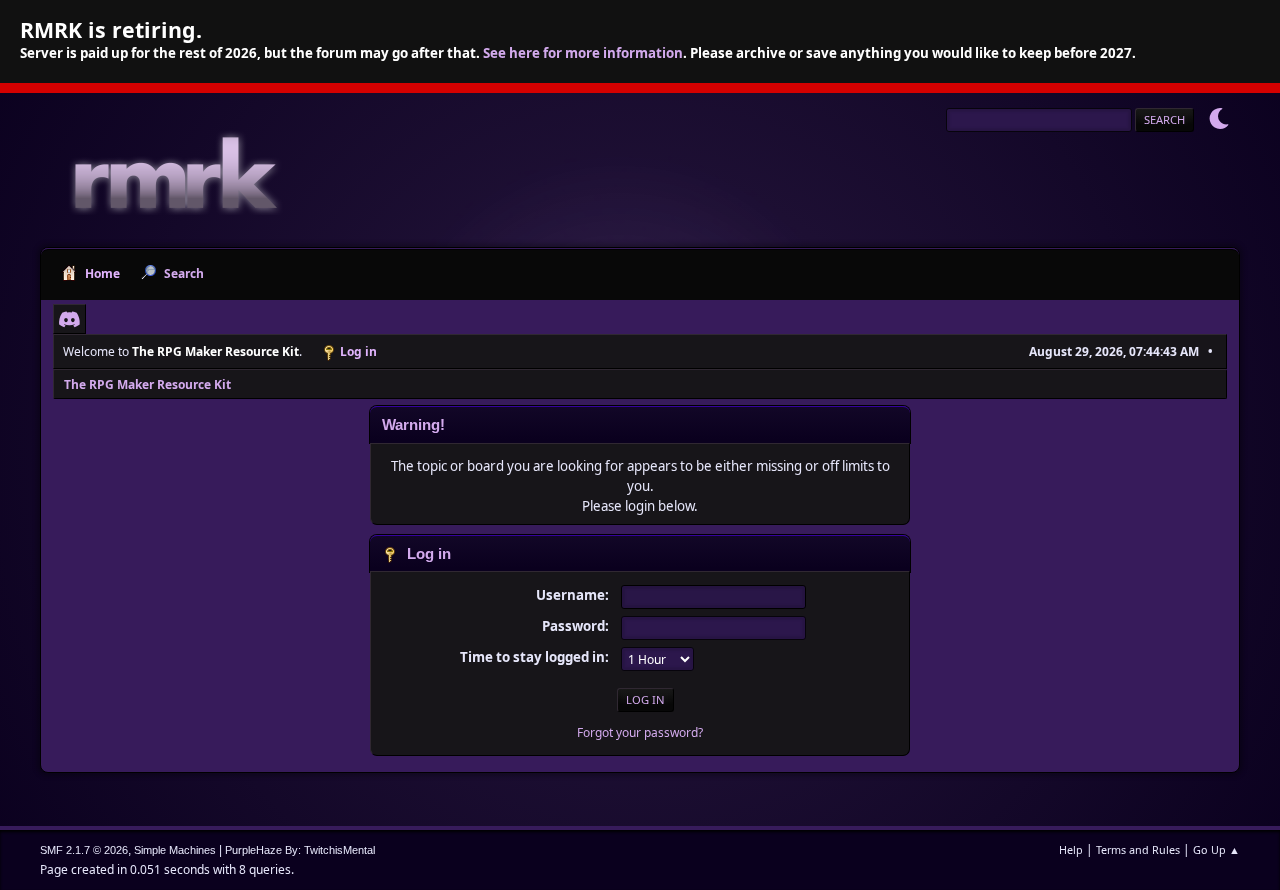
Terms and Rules (1138, 849)
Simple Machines (175, 850)
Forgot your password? (640, 732)
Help (1071, 849)
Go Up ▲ (1216, 849)
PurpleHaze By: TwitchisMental (300, 850)
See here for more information (583, 53)
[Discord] (69, 319)
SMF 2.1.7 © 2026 (84, 850)
